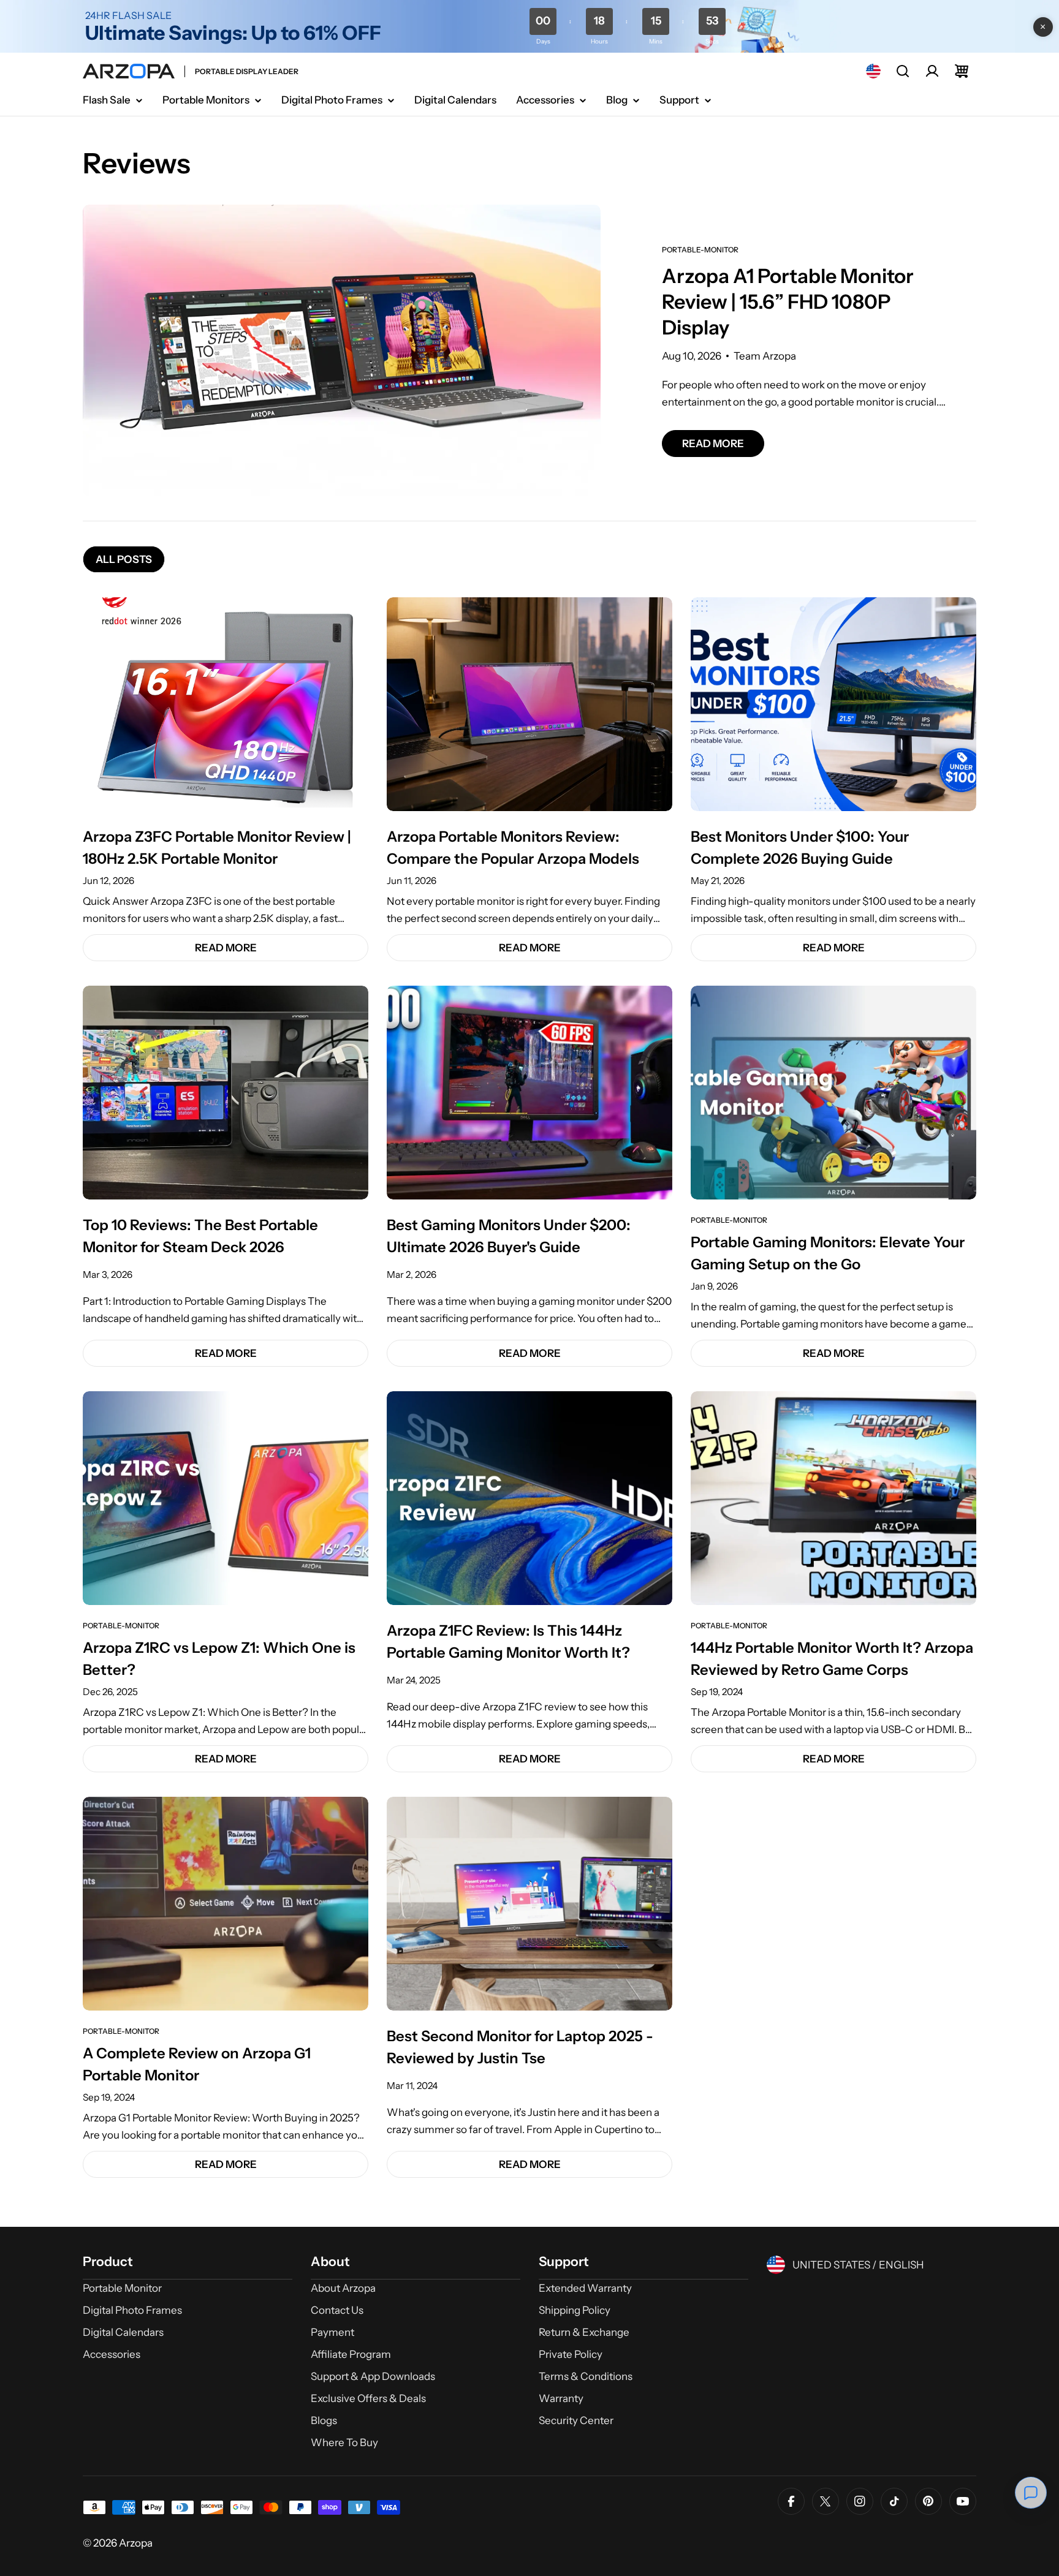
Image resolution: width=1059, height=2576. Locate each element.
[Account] (932, 71)
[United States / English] (873, 71)
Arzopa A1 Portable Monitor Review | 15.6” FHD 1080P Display (788, 302)
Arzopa (136, 2543)
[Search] (903, 71)
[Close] (1043, 27)
